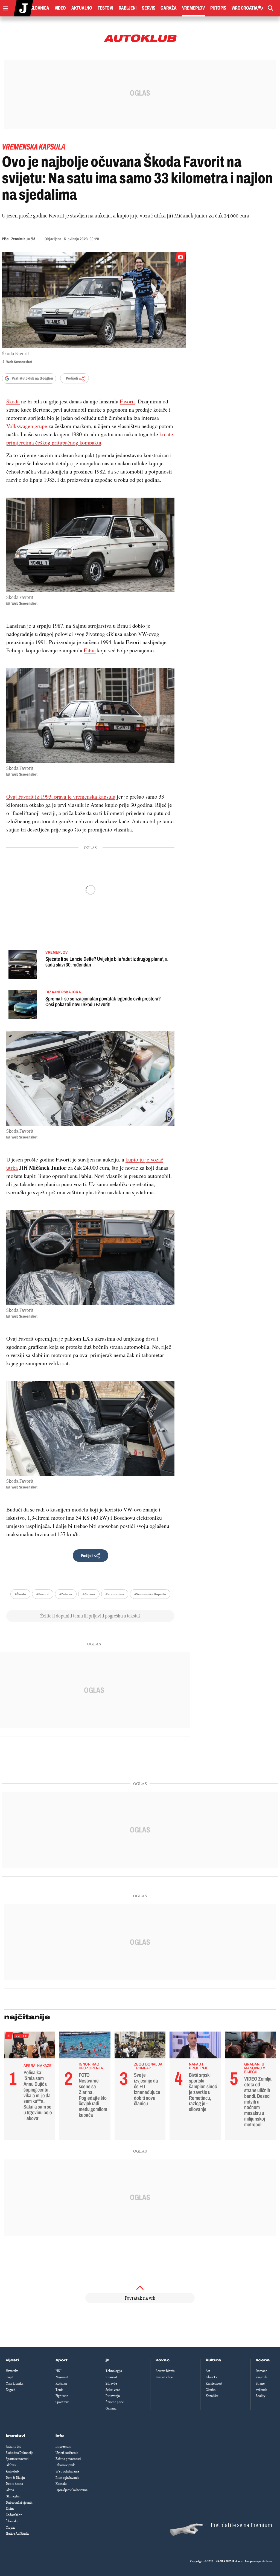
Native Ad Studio (17, 2534)
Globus (11, 2465)
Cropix (10, 2528)
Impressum (63, 2446)
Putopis (218, 8)
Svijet (10, 2377)
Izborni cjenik (65, 2465)
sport (62, 2360)
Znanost (111, 2377)
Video (60, 8)
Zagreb (11, 2390)
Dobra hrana (14, 2484)
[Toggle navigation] (4, 7)
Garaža (168, 8)
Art (208, 2371)
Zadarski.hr (14, 2515)
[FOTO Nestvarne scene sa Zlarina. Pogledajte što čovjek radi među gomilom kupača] (85, 2046)
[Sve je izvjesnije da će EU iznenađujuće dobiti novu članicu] (140, 2046)
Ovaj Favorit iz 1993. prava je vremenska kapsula (61, 797)
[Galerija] (94, 300)
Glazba (211, 2390)
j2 (107, 2360)
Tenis (59, 2390)
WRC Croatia (245, 8)
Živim (10, 2509)
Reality (260, 2396)
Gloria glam (14, 2496)
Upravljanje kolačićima (72, 2490)
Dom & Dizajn (15, 2478)
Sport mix (62, 2402)
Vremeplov (193, 8)
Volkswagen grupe (27, 426)
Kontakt (61, 2484)
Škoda (13, 401)
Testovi (105, 8)
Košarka (61, 2383)
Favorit (127, 401)
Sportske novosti (17, 2459)
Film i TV (212, 2377)
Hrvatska (12, 2371)
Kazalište (212, 2396)
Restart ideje (164, 2377)
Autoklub (12, 2471)
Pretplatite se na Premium (241, 2525)
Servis (148, 8)
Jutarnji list (13, 2446)
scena (263, 2360)
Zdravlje (111, 2383)
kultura (213, 2360)
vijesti (12, 2360)
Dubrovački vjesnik (19, 2503)
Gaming (111, 2408)
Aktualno (82, 8)
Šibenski (12, 2521)
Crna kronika (14, 2383)
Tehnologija (114, 2371)
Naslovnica (37, 8)
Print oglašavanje (67, 2478)
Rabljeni (128, 8)
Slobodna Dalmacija (20, 2453)
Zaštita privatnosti (68, 2459)
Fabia (90, 650)
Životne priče (115, 2402)
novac (163, 2360)
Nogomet (62, 2377)
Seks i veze (113, 2390)
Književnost (214, 2383)
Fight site (62, 2396)
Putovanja (113, 2396)
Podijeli (72, 378)
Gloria (10, 2490)
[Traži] (270, 8)
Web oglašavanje (67, 2471)
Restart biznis (165, 2371)
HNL (59, 2371)
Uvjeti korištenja (67, 2453)
